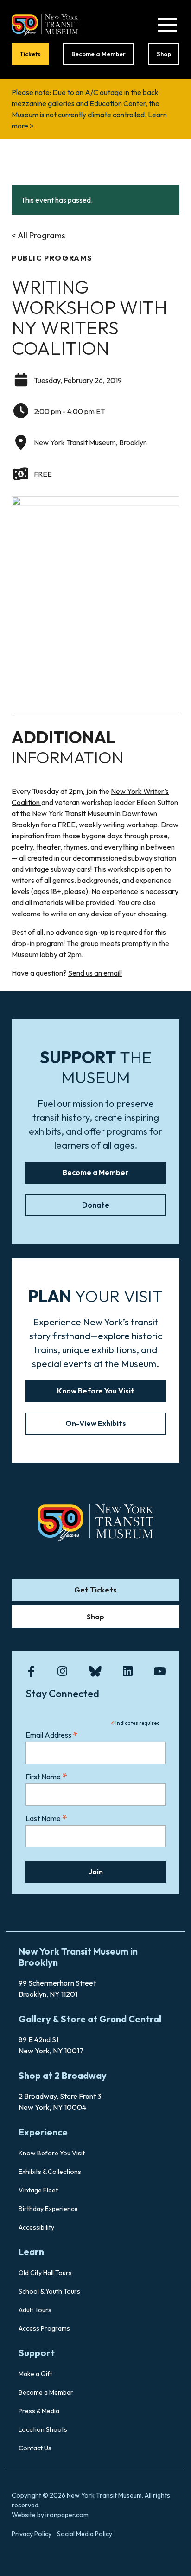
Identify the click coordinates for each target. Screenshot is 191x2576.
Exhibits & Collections (50, 2172)
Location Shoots (43, 2429)
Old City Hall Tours (45, 2273)
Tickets (30, 54)
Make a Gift (35, 2374)
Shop (164, 54)
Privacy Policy (32, 2534)
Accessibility (36, 2227)
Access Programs (44, 2328)
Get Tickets (95, 1590)
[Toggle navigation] (167, 25)
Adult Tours (35, 2310)
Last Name (47, 1818)
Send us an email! (95, 973)
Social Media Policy (85, 2534)
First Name (47, 1776)
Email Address (52, 1735)
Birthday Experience (48, 2209)
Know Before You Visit (96, 1391)
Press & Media (39, 2411)
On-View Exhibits (96, 1423)
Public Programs (52, 258)
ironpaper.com (67, 2515)
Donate (96, 1205)
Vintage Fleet (38, 2190)
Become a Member (99, 54)
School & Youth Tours (49, 2291)
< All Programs (38, 235)
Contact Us (35, 2448)
